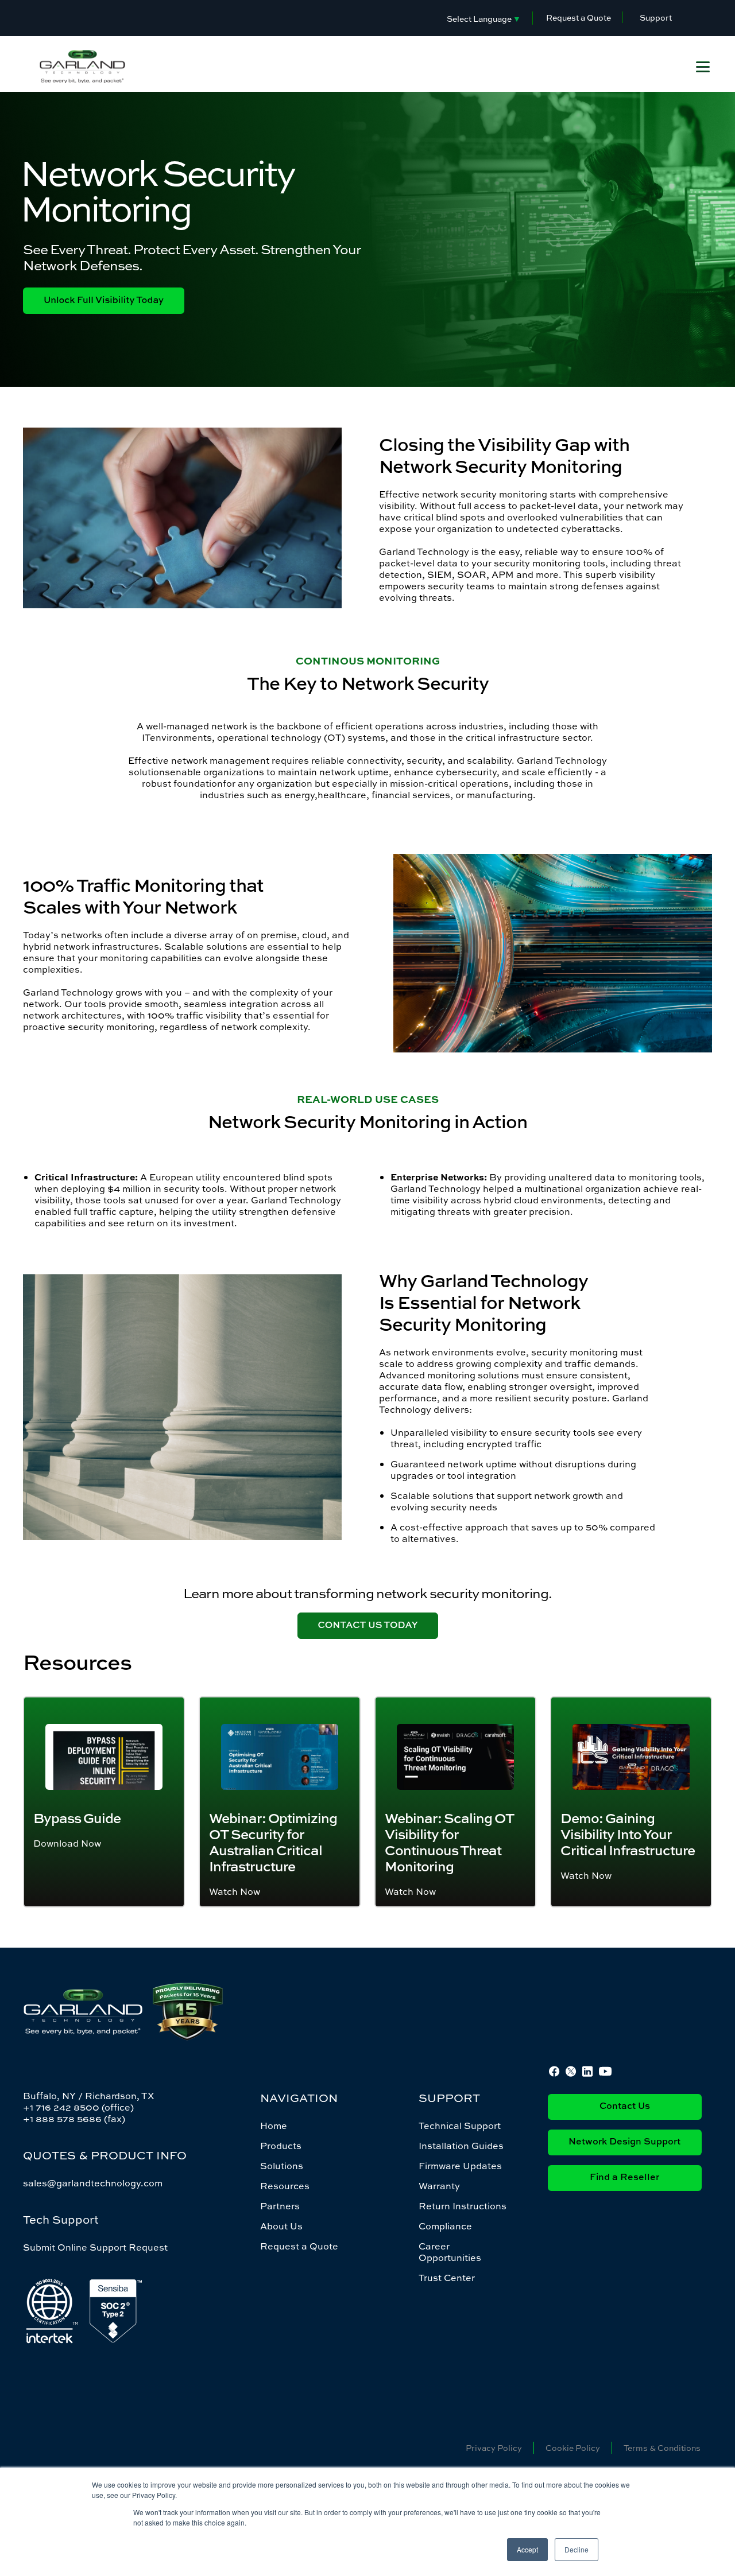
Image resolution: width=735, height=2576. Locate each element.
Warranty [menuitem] (439, 2186)
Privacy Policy (494, 2448)
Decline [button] (577, 2549)
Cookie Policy (573, 2448)
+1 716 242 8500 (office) (78, 2107)
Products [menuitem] (281, 2146)
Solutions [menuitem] (282, 2166)
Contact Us (625, 2107)
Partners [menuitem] (280, 2206)
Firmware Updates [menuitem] (460, 2166)
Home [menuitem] (274, 2126)
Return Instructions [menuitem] (463, 2206)
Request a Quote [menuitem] (299, 2246)
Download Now (67, 1843)
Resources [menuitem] (285, 2186)
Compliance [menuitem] (445, 2226)
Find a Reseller (624, 2178)
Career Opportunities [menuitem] (450, 2252)
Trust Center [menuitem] (447, 2278)
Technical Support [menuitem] (460, 2126)
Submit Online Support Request (95, 2247)
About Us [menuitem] (281, 2226)
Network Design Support (624, 2142)
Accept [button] (527, 2549)
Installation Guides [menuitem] (461, 2146)
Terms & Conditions (662, 2448)
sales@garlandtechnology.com (93, 2183)
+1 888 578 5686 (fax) (74, 2119)
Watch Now (235, 1891)
